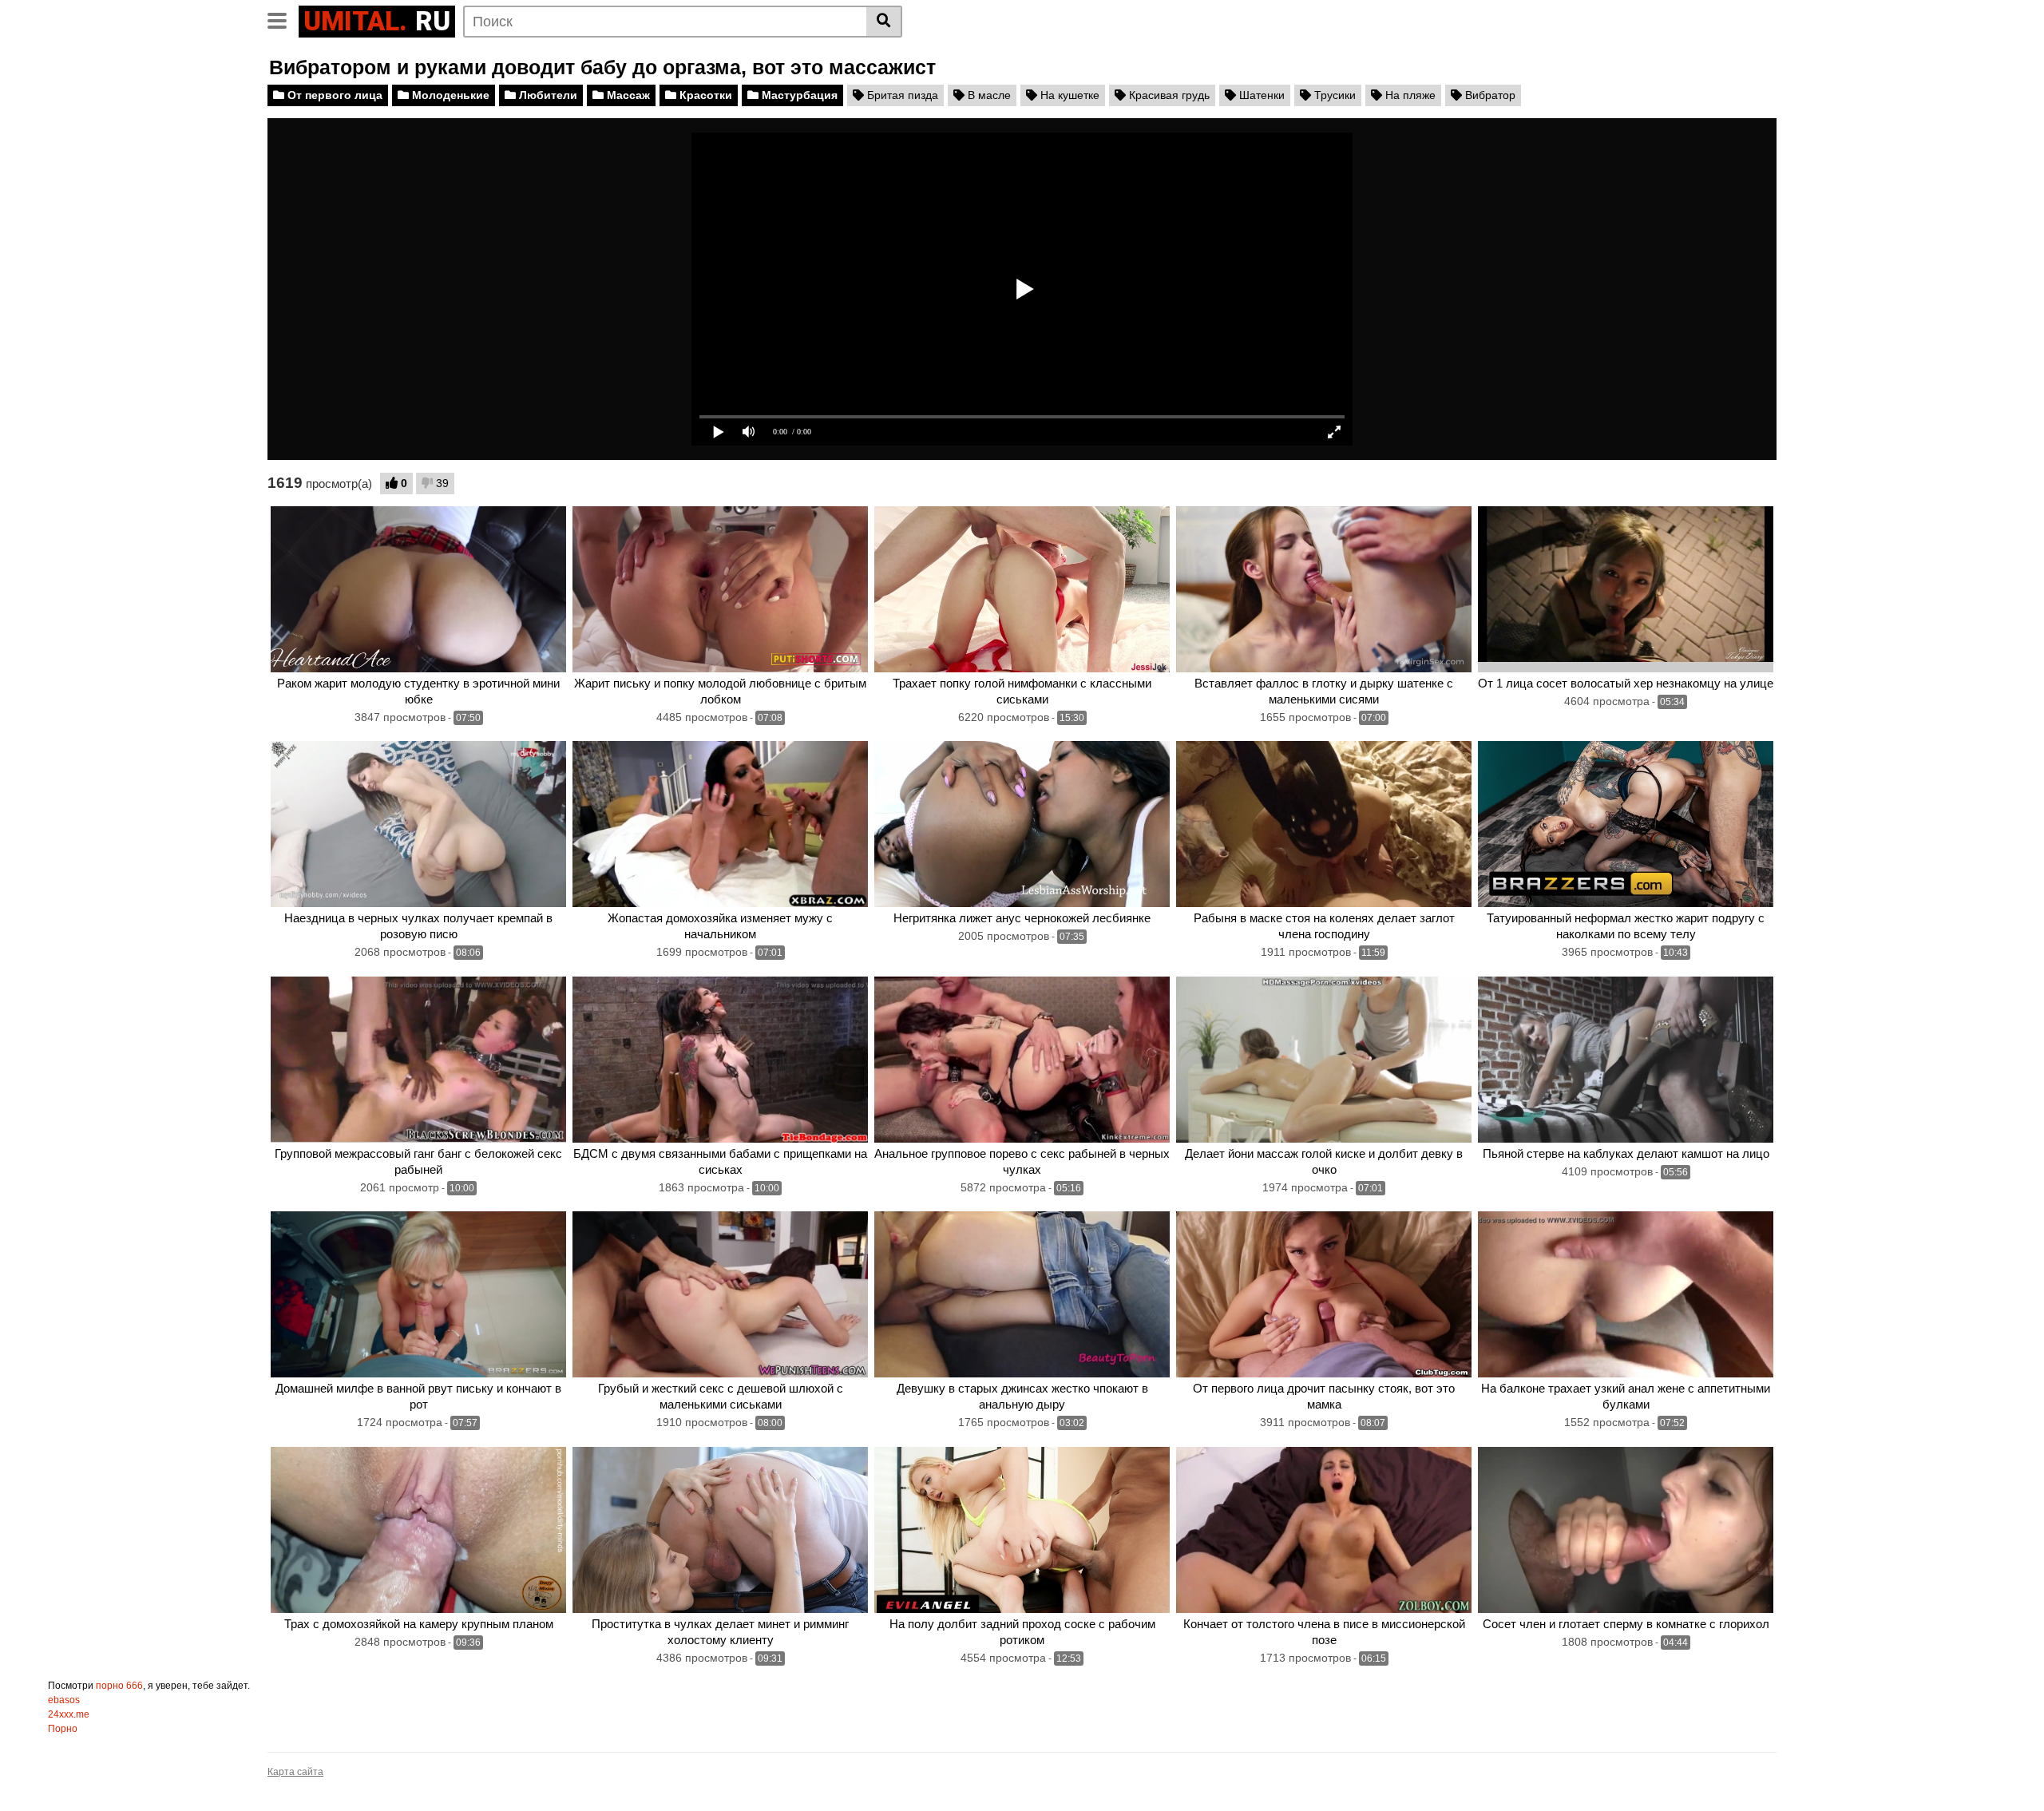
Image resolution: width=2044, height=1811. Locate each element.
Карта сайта (295, 1772)
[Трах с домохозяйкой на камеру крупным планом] (418, 1530)
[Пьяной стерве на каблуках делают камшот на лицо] (1626, 1060)
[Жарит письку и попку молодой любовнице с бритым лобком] (720, 589)
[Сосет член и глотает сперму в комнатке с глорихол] (1626, 1530)
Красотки (704, 95)
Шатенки (1260, 95)
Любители (547, 95)
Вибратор (1489, 95)
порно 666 (119, 1686)
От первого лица (333, 95)
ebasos (64, 1700)
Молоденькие (449, 95)
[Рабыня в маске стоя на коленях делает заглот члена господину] (1324, 824)
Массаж (627, 95)
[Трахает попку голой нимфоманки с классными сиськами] (1022, 589)
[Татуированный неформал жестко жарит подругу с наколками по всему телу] (1626, 824)
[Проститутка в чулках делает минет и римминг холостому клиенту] (720, 1530)
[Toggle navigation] (283, 19)
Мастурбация (798, 95)
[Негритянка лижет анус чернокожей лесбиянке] (1022, 824)
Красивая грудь (1168, 95)
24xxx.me (69, 1714)
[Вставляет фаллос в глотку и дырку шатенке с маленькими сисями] (1324, 589)
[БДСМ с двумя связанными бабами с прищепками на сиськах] (720, 1060)
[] (884, 22)
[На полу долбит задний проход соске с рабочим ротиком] (1022, 1530)
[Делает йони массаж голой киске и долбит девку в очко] (1324, 1060)
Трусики (1333, 95)
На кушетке (1068, 95)
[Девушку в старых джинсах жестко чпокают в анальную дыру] (1022, 1294)
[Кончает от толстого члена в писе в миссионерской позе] (1324, 1530)
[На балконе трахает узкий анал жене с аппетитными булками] (1626, 1294)
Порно (63, 1729)
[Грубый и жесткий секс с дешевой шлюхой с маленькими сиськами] (720, 1294)
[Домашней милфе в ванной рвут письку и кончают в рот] (418, 1294)
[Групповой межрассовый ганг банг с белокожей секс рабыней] (418, 1060)
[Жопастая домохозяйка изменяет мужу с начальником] (720, 824)
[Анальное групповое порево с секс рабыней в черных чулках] (1022, 1060)
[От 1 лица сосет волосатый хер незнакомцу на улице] (1626, 589)
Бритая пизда (901, 95)
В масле (988, 95)
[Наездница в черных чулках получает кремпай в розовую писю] (418, 824)
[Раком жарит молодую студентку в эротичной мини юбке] (418, 589)
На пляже (1409, 95)
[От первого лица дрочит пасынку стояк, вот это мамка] (1324, 1294)
